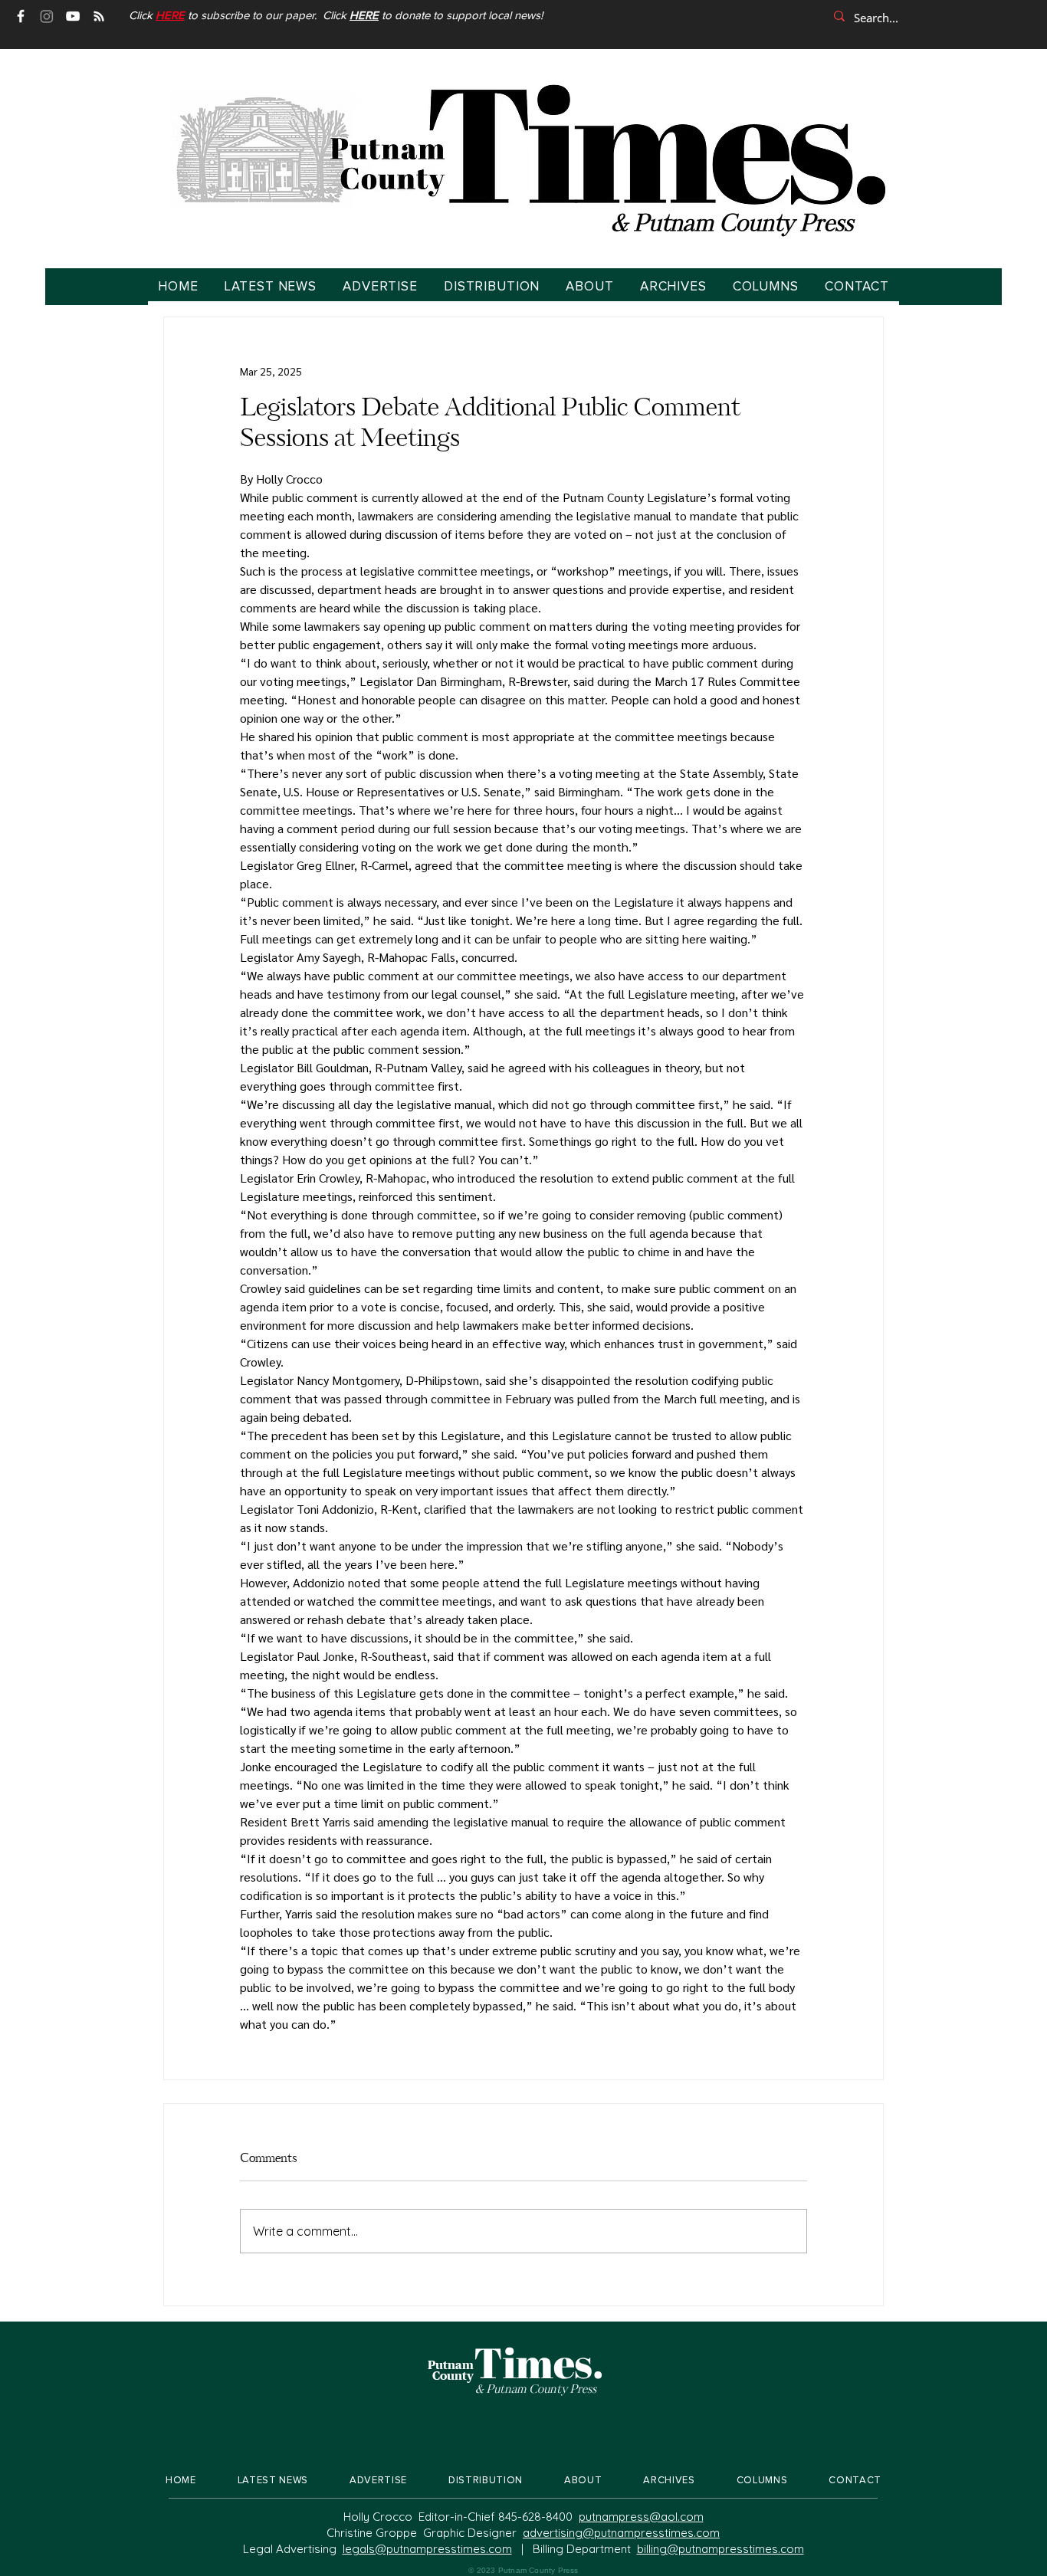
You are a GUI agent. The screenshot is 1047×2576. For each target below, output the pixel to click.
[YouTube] (73, 16)
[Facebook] (21, 16)
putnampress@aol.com (641, 2517)
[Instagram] (47, 16)
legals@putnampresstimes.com (427, 2549)
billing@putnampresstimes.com (720, 2549)
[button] (170, 16)
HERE (364, 16)
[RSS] (99, 16)
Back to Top (24, 2507)
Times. (539, 2362)
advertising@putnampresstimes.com (621, 2533)
